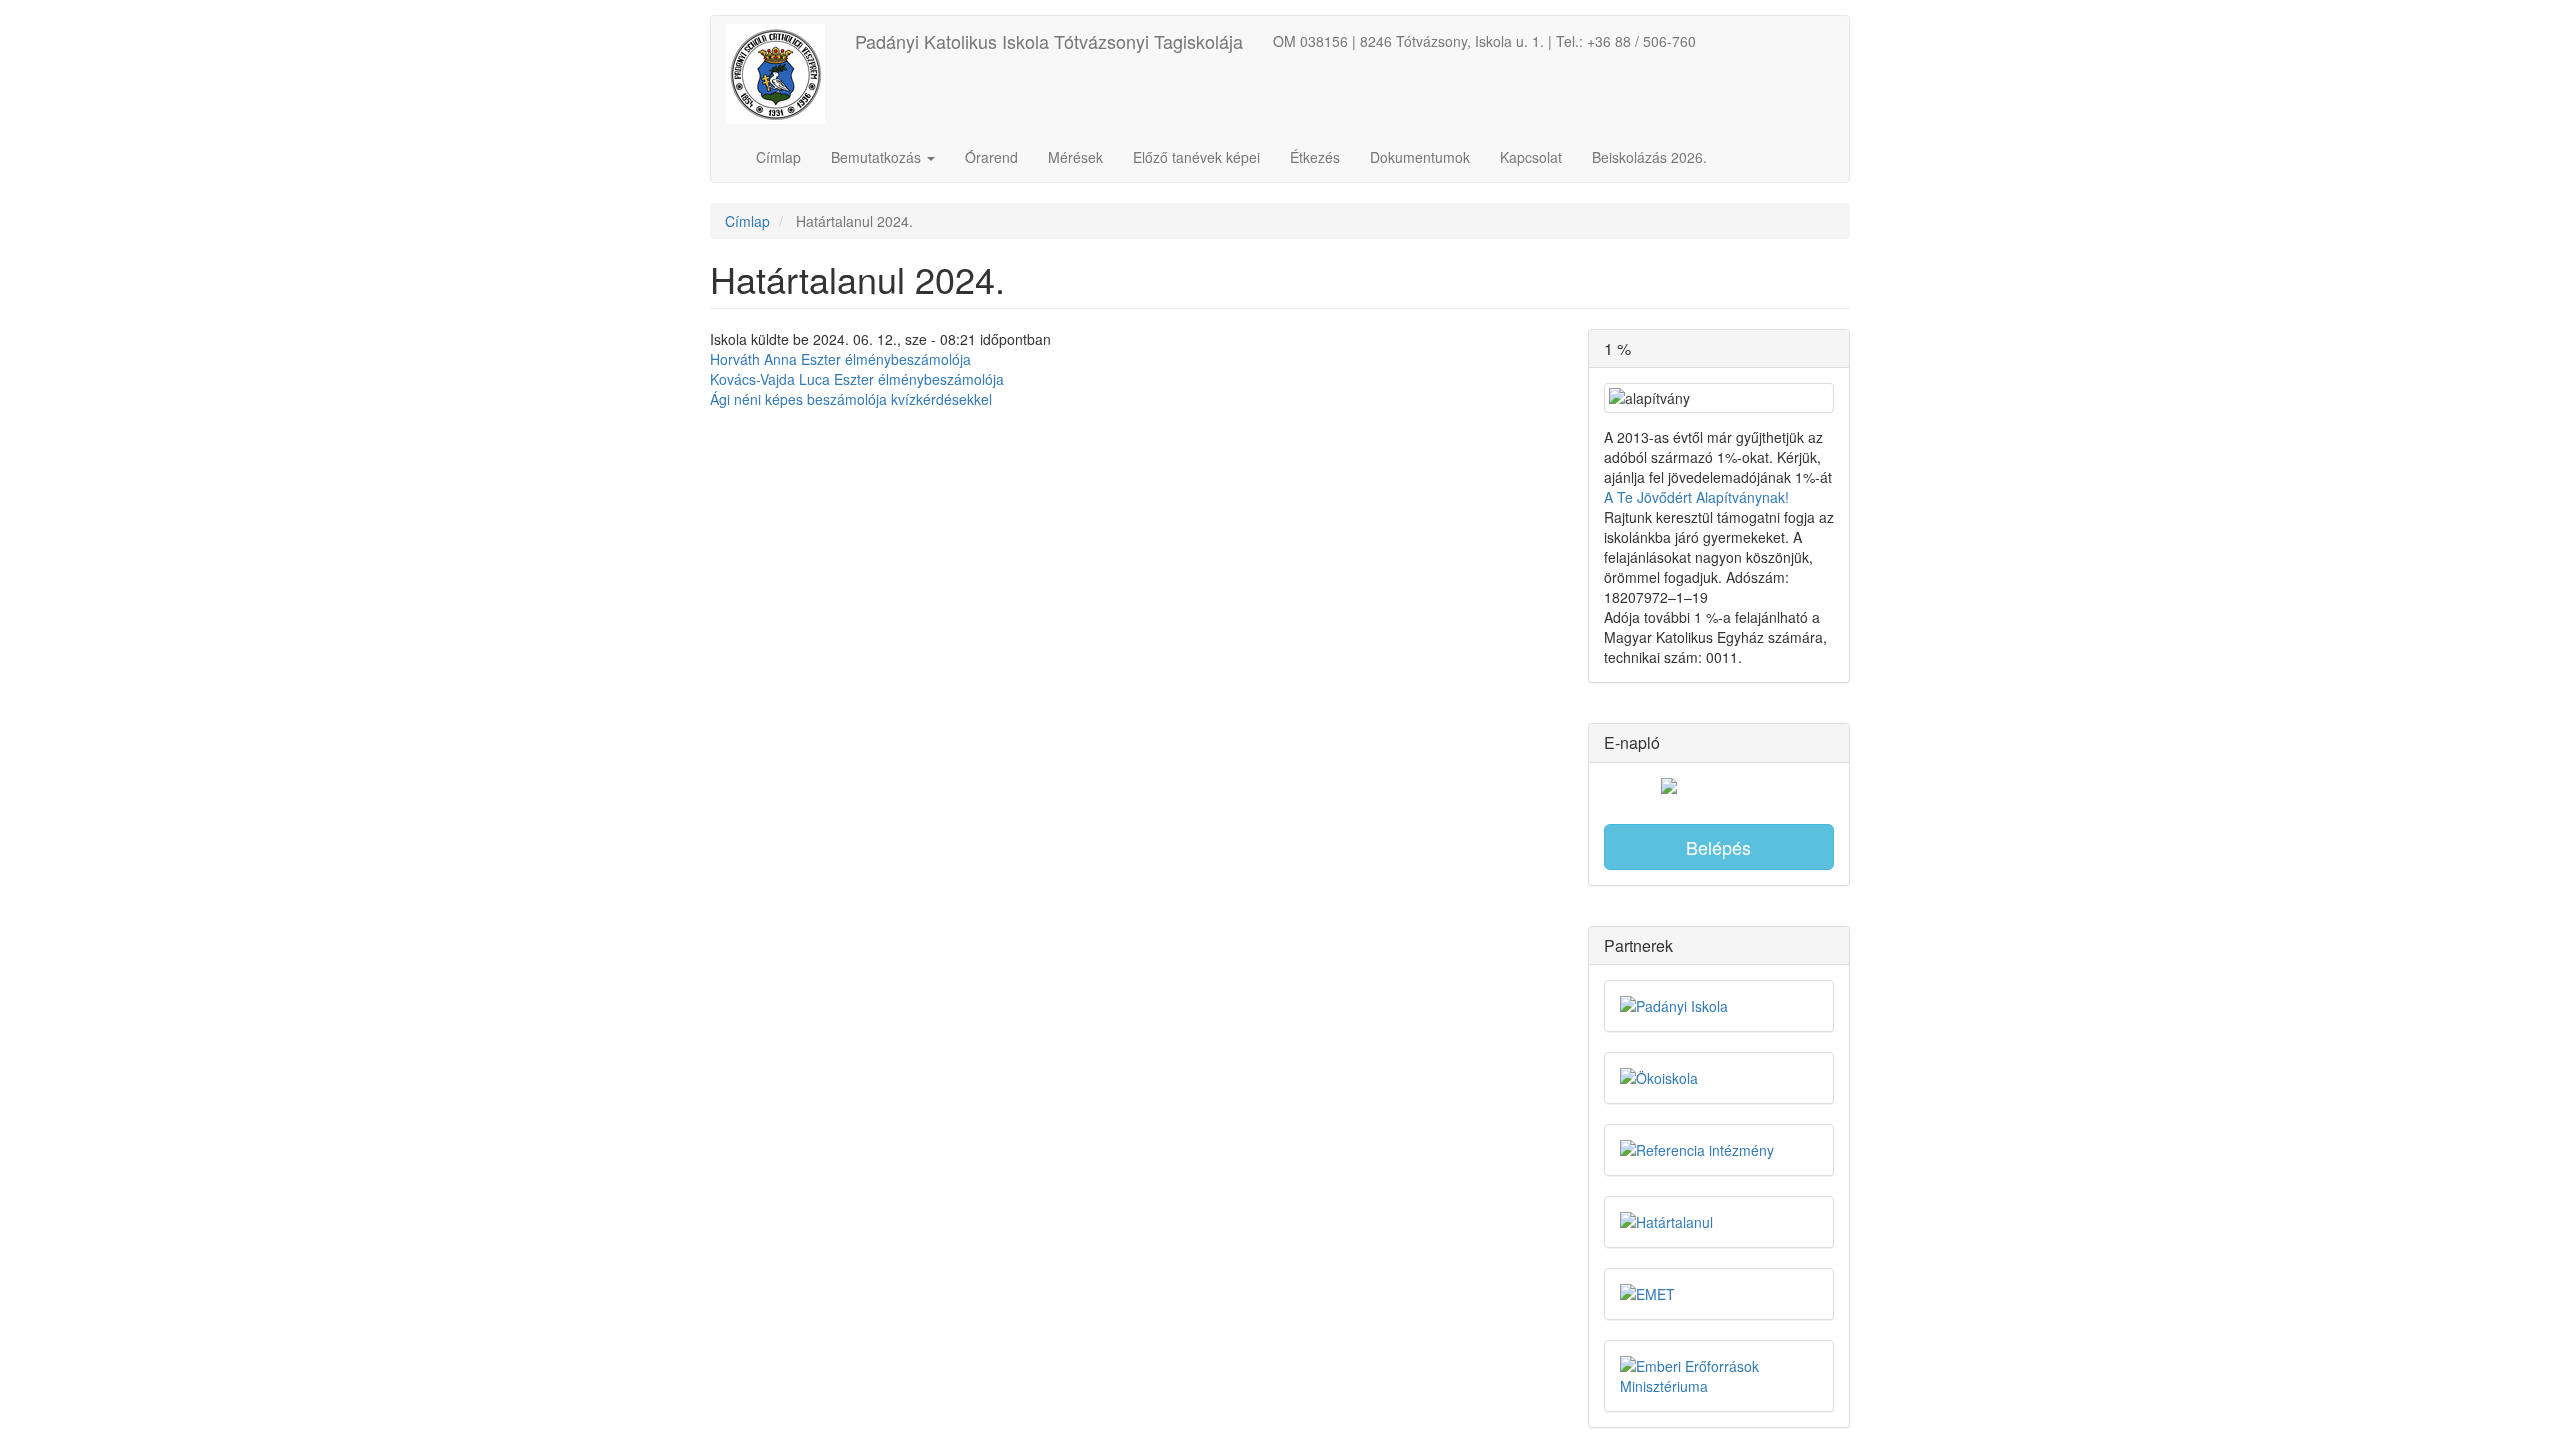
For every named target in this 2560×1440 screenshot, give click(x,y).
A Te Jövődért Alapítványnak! (1696, 497)
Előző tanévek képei (1196, 157)
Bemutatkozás (878, 157)
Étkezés (1315, 157)
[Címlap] (783, 74)
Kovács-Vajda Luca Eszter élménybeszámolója (857, 379)
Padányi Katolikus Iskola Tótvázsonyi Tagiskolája (1049, 41)
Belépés (1718, 847)
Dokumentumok (1420, 157)
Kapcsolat (1531, 157)
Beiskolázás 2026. (1649, 157)
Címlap (778, 157)
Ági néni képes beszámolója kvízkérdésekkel (851, 399)
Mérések (1075, 157)
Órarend (991, 157)
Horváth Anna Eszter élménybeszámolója (840, 359)
